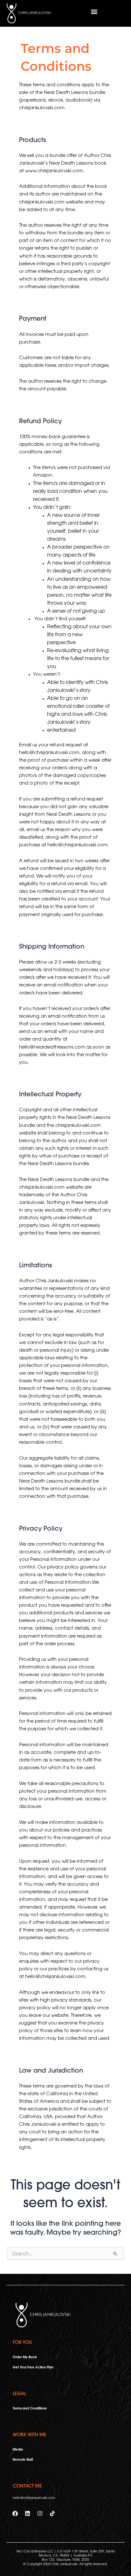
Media (18, 2450)
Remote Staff (23, 2460)
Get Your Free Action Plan (33, 2368)
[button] (94, 12)
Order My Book (25, 2357)
